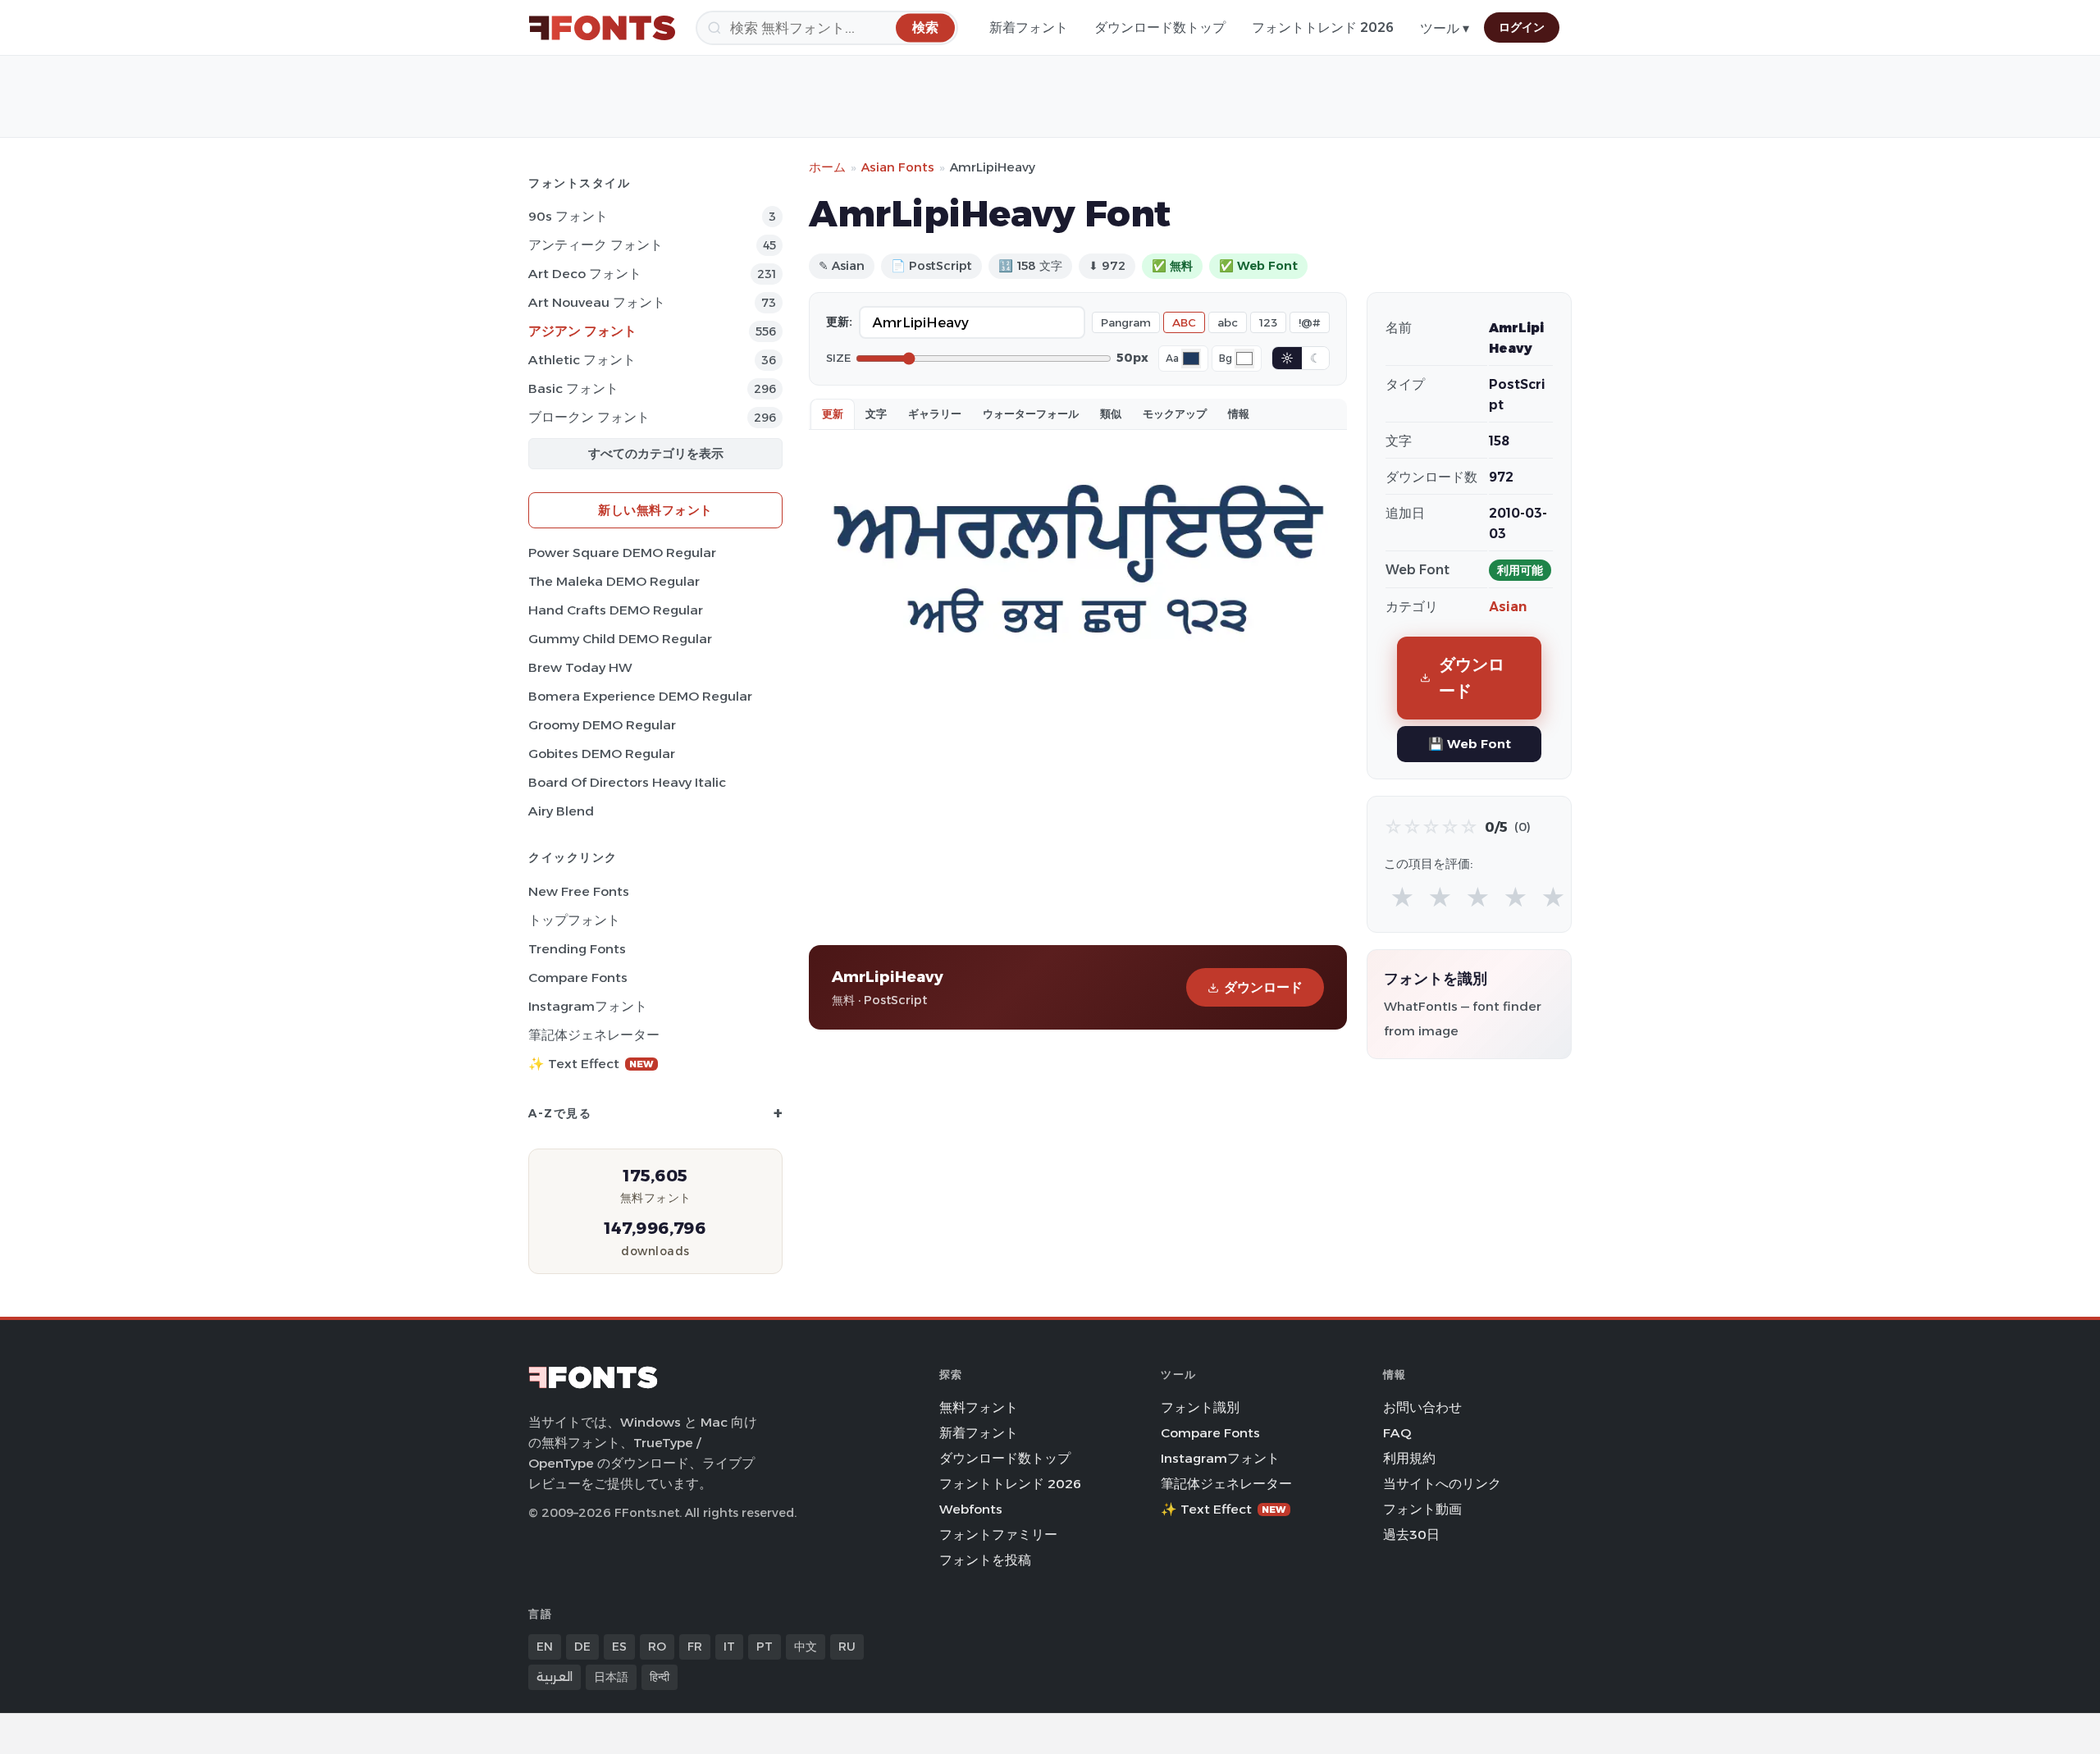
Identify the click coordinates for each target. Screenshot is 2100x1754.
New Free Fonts (579, 891)
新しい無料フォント (655, 510)
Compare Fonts (578, 977)
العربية (555, 1677)
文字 (876, 413)
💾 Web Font (1470, 744)
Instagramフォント (588, 1006)
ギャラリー (935, 413)
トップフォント (574, 920)
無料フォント (979, 1407)
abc (1228, 322)
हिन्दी (660, 1677)
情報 (1239, 413)
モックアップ (1175, 413)
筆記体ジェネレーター (594, 1035)
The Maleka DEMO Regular (614, 581)
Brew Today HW (580, 667)
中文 (806, 1647)
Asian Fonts (898, 167)
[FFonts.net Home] (602, 28)
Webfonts (971, 1509)
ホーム (827, 167)
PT (765, 1647)
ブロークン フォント (589, 417)
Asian (1508, 607)
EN (545, 1647)
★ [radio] (1402, 898)
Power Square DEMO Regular (622, 553)
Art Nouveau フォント (597, 302)
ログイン (1522, 27)
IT (729, 1647)
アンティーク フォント (596, 245)
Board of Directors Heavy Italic (627, 782)
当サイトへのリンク (1442, 1484)
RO (657, 1647)
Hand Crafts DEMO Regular (616, 610)
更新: (839, 322)
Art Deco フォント (585, 274)
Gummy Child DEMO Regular (620, 639)
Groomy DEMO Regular (602, 725)
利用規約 (1409, 1458)
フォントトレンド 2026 (1323, 27)
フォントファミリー (998, 1535)
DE (582, 1647)
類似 (1111, 413)
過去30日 (1411, 1535)
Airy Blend (561, 811)
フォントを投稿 (985, 1560)
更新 (833, 413)
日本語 (611, 1677)
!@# (1310, 322)
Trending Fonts (577, 949)
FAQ (1397, 1433)
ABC (1184, 322)
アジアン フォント (582, 331)
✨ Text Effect (591, 1064)
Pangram (1126, 322)
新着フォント (1029, 27)
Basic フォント (573, 388)
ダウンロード (1263, 987)
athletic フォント (582, 360)
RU (847, 1647)
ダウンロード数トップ (1160, 27)
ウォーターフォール (1031, 413)
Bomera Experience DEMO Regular (640, 696)
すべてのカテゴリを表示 (656, 453)
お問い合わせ (1422, 1407)
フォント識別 (1200, 1407)
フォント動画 (1422, 1509)
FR (695, 1647)
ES (619, 1647)
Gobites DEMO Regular (602, 754)
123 (1268, 322)
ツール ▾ (1445, 28)
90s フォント (568, 216)
